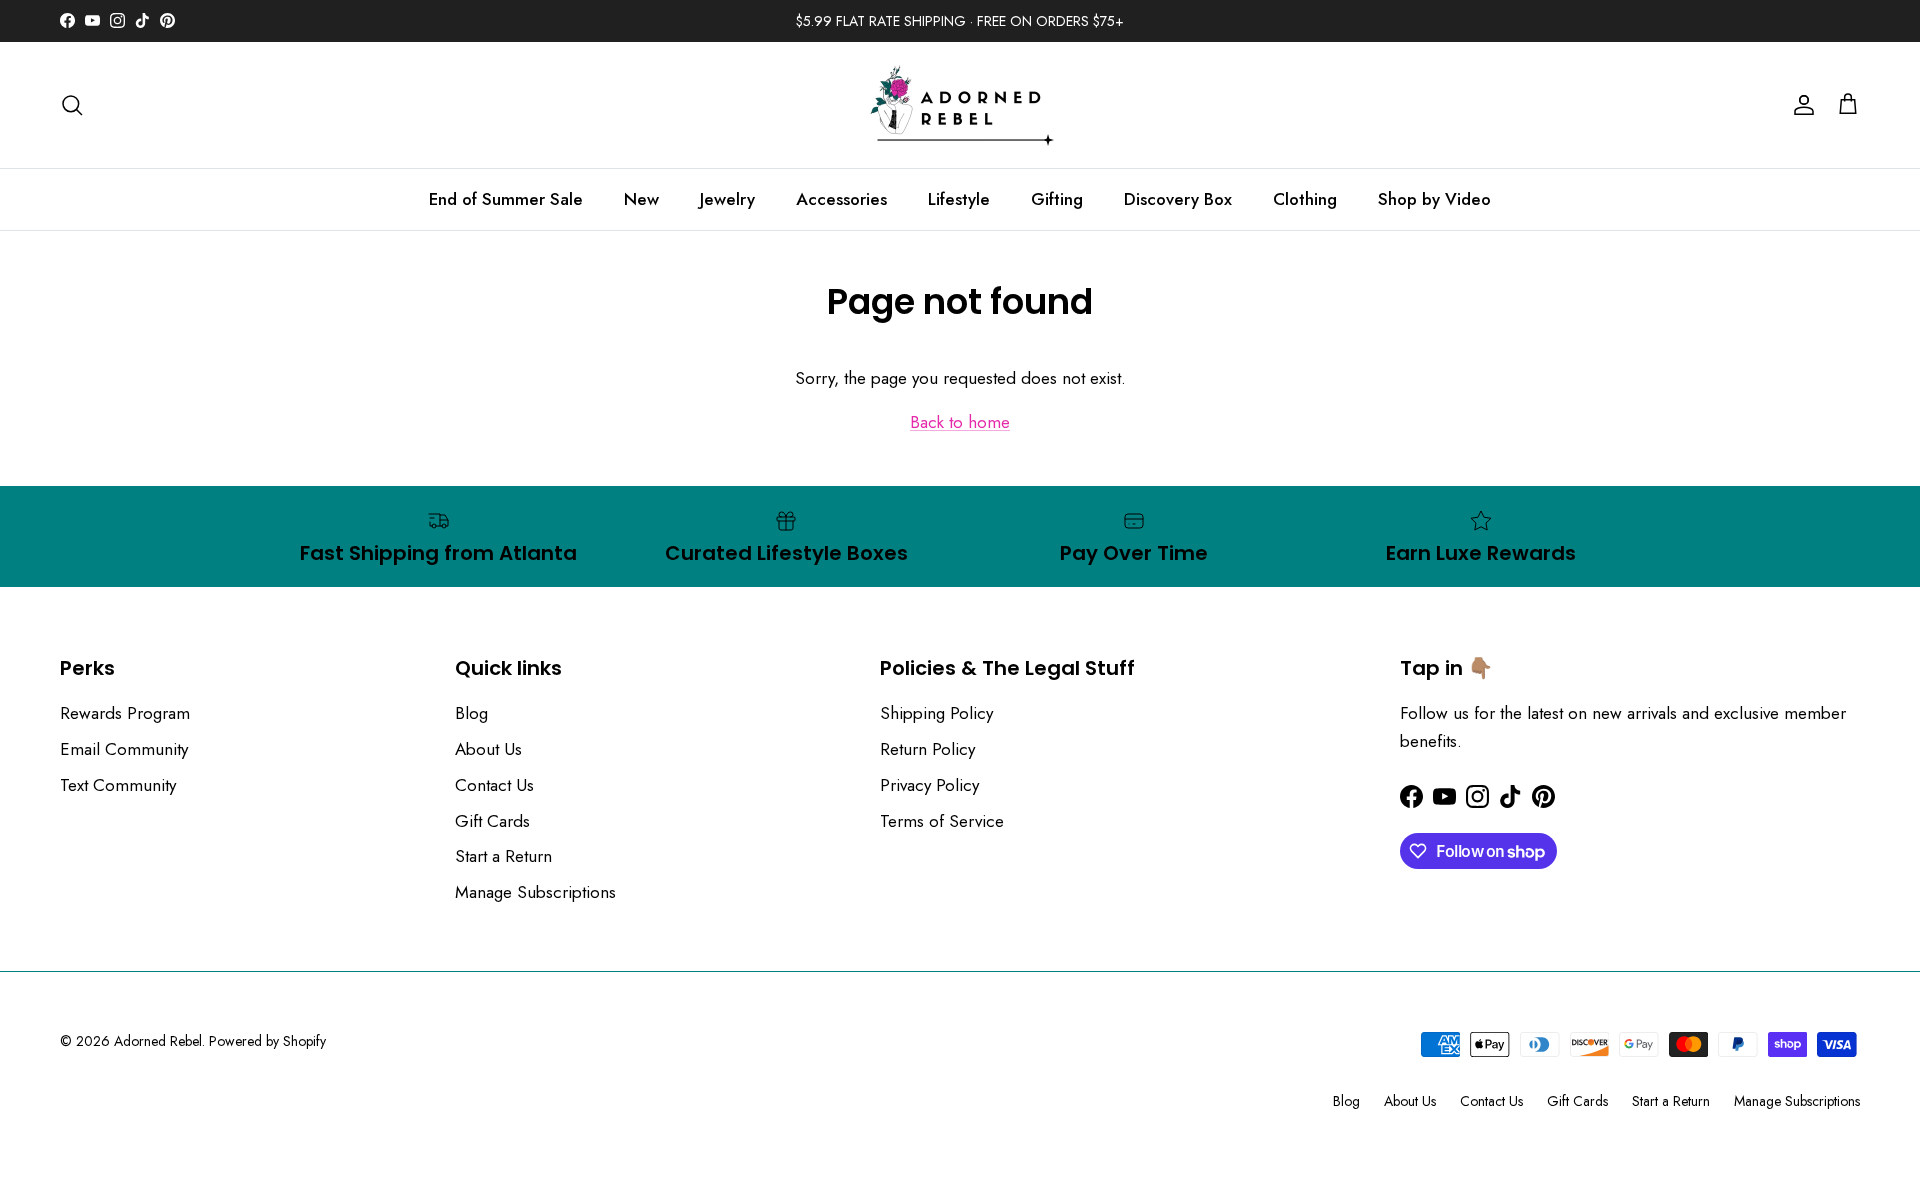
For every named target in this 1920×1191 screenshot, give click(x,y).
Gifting (1057, 199)
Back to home (960, 422)
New (641, 199)
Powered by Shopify (267, 1041)
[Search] (72, 105)
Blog (471, 713)
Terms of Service (942, 821)
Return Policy (927, 749)
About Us (488, 749)
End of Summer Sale (506, 199)
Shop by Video (1434, 199)
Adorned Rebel (158, 1041)
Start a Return (503, 856)
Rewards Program (125, 713)
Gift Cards (492, 821)
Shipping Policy (936, 713)
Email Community (124, 749)
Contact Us (494, 785)
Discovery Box (1178, 199)
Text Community (118, 785)
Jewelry (727, 199)
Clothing (1305, 199)
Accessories (841, 199)
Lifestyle (959, 199)
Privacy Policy (929, 785)
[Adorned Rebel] (960, 105)
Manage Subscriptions (535, 892)
